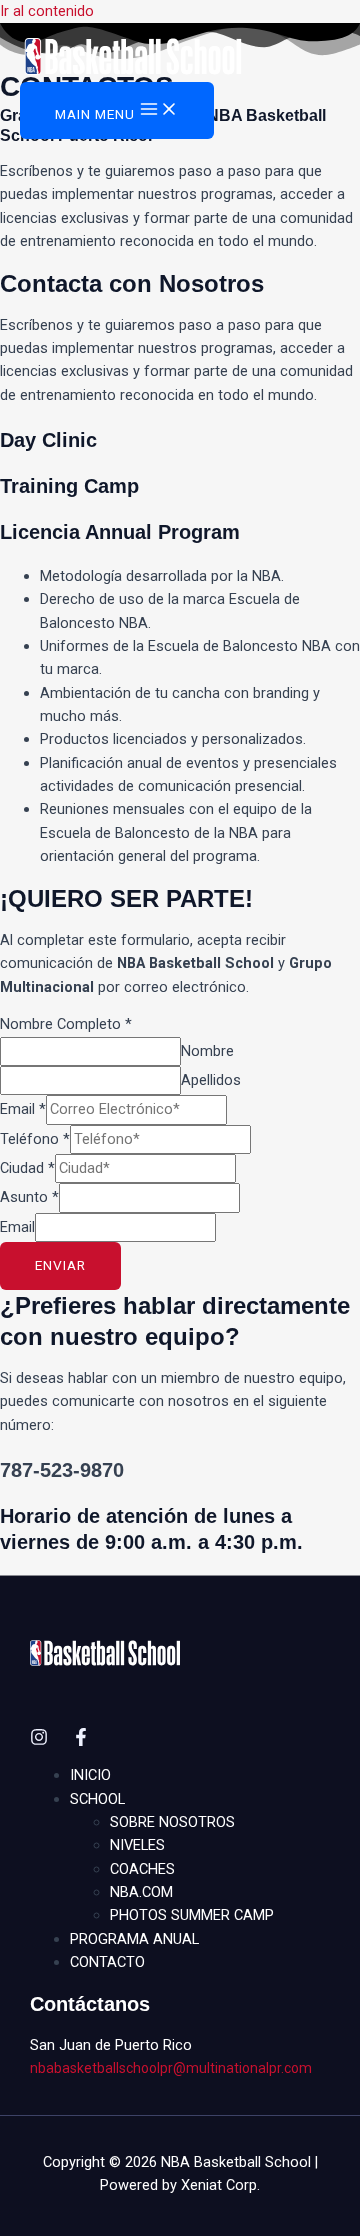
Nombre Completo (66, 1024)
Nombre (207, 1051)
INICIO (90, 1775)
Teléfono (35, 1139)
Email (23, 1109)
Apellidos (211, 1080)
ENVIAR (60, 1265)
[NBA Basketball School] (133, 60)
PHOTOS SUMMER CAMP (192, 1915)
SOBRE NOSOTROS (172, 1822)
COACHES (142, 1869)
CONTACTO (107, 1962)
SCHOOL (97, 1799)
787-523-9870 (62, 1470)
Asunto (29, 1197)
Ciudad (27, 1168)
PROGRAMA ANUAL (134, 1939)
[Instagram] (39, 1741)
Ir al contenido (47, 11)
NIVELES (137, 1845)
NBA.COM (141, 1892)
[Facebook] (81, 1741)
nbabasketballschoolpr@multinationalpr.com (171, 2068)
